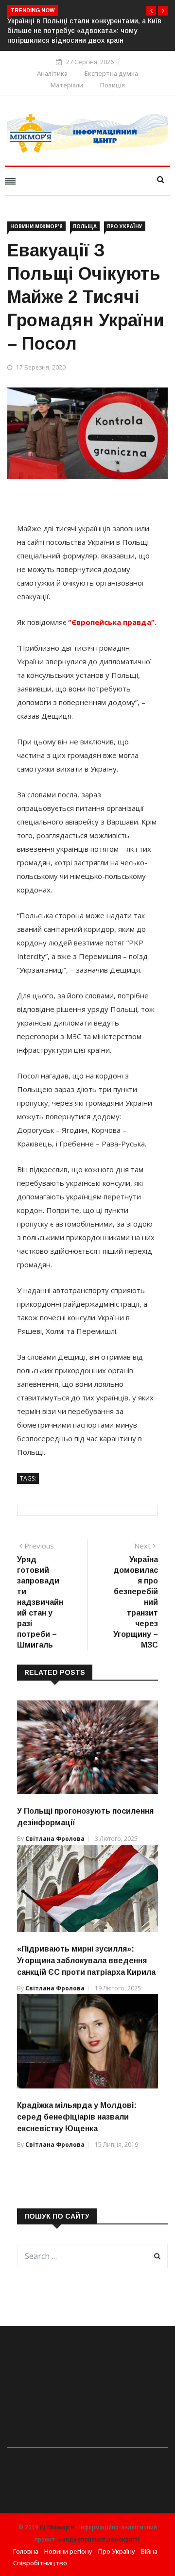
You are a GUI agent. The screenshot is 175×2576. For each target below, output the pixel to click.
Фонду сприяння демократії (98, 2540)
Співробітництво (40, 2563)
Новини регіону (68, 2551)
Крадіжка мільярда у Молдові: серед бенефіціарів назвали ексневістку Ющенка (77, 2117)
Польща (85, 226)
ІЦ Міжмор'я (57, 2527)
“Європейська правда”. (112, 622)
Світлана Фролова (55, 1839)
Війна (149, 2551)
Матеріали (67, 85)
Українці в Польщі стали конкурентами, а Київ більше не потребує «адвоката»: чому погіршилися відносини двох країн (84, 31)
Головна (26, 2551)
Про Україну (125, 226)
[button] (151, 11)
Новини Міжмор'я (36, 226)
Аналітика (52, 73)
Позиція (113, 85)
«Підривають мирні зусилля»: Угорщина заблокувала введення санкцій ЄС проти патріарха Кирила (86, 1961)
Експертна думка (111, 73)
